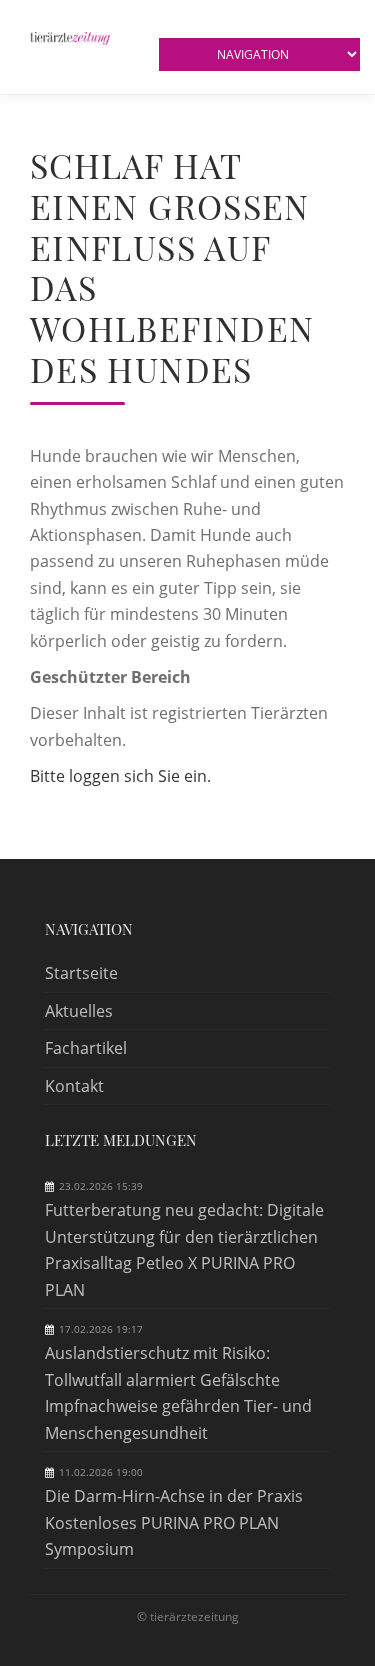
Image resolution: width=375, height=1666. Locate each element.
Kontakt (74, 1086)
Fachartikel (86, 1048)
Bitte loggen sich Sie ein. (120, 776)
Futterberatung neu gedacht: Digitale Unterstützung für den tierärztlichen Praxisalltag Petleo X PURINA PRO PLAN (184, 1249)
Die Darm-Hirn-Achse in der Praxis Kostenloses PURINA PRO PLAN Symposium (174, 1522)
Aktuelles (79, 1011)
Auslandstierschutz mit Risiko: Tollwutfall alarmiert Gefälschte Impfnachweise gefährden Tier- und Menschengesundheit (178, 1392)
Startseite (81, 973)
